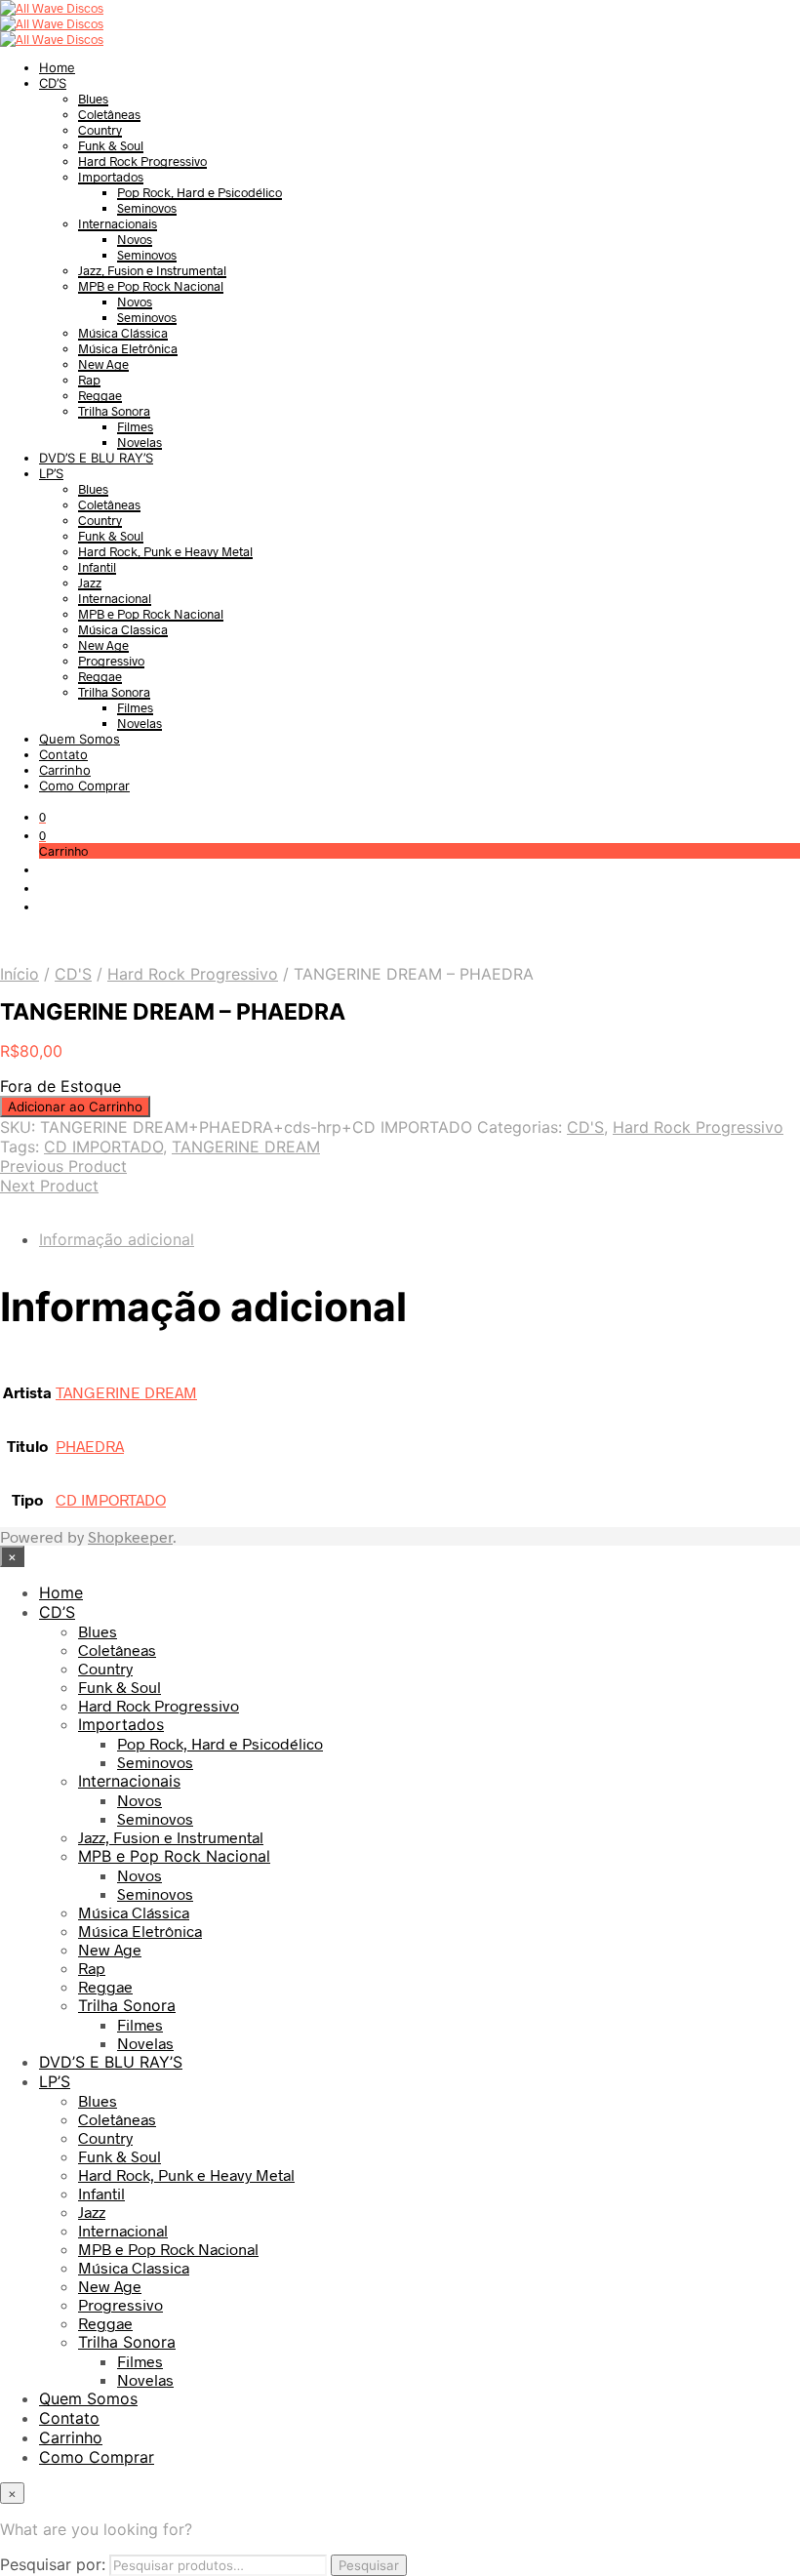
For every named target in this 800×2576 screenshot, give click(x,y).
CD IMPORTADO (103, 1147)
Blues (93, 99)
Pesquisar (369, 2565)
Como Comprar (84, 785)
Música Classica (123, 629)
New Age (103, 364)
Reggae (100, 395)
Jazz (90, 583)
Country (100, 130)
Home (57, 67)
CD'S (73, 974)
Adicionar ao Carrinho (75, 1107)
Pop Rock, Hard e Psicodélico (200, 192)
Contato (63, 754)
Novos (135, 239)
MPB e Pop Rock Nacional (151, 286)
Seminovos (147, 208)
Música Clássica (123, 333)
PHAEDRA (90, 1446)
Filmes (135, 426)
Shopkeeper (130, 1536)
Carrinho (65, 770)
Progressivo (111, 661)
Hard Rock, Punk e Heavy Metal (165, 551)
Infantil (97, 567)
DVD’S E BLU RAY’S (96, 458)
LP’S (51, 473)
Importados (111, 177)
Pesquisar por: (53, 2564)
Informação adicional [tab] (117, 1239)
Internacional (115, 598)
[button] (42, 817)
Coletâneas (109, 114)
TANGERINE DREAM (246, 1147)
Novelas (140, 442)
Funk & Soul (111, 145)
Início (20, 974)
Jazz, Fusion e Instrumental (152, 270)
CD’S (53, 83)
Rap (89, 380)
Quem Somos (80, 739)
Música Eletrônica (128, 348)
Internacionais (118, 223)
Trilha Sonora (114, 411)
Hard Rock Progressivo (142, 161)
